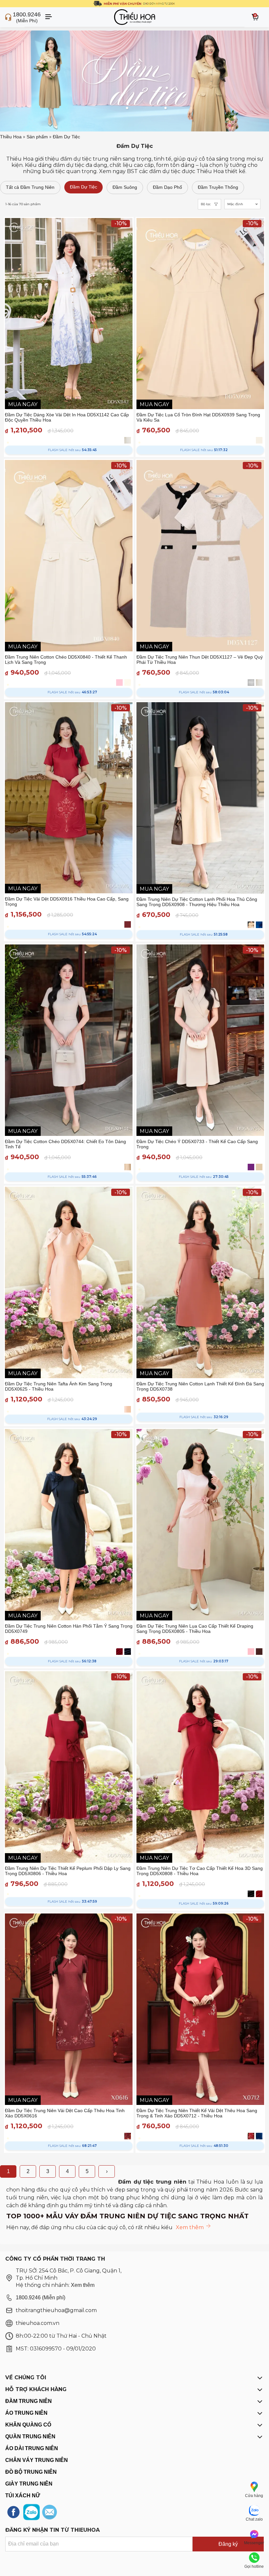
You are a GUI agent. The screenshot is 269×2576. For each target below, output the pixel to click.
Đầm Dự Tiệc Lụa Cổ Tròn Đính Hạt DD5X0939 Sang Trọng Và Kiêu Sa (198, 417)
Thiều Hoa (11, 137)
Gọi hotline (254, 2566)
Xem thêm (83, 2285)
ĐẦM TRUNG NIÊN (29, 2401)
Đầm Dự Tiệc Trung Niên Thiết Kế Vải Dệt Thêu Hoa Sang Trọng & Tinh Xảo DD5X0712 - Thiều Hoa (197, 2113)
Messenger (254, 2543)
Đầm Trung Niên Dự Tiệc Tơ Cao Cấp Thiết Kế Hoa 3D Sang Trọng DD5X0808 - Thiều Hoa (200, 1871)
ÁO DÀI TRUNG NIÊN (32, 2448)
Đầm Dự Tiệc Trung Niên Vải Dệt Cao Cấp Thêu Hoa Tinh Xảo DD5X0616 (65, 2113)
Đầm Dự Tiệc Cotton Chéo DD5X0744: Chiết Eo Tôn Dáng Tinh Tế (65, 1144)
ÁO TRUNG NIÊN (26, 2413)
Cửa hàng (254, 2496)
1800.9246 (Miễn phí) (41, 2298)
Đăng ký (228, 2544)
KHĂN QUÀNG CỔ (28, 2425)
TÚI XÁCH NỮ (23, 2496)
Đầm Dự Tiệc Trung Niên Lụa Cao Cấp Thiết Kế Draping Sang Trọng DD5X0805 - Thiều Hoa (195, 1629)
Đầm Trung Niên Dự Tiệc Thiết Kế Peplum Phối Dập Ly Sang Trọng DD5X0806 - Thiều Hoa (68, 1871)
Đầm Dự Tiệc (66, 137)
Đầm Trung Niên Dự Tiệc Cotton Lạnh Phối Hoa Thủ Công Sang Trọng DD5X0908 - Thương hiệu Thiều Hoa (197, 902)
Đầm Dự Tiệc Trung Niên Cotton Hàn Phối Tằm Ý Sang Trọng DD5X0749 (69, 1629)
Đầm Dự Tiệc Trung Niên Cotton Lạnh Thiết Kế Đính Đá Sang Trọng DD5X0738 (200, 1386)
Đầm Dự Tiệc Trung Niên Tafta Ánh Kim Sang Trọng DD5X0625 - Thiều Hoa (59, 1386)
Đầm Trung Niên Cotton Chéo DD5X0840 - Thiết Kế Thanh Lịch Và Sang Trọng (66, 660)
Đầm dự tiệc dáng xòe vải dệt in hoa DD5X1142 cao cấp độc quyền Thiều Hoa (67, 417)
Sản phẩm (37, 137)
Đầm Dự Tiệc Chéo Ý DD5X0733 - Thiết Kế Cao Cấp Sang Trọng (197, 1144)
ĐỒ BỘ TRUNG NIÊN (31, 2472)
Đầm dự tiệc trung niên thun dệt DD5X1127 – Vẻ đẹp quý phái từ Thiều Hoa (200, 660)
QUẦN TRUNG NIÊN (30, 2437)
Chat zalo (254, 2519)
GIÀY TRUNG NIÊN (29, 2484)
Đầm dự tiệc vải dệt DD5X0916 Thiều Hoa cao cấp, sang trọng (67, 902)
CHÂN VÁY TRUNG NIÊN (37, 2460)
